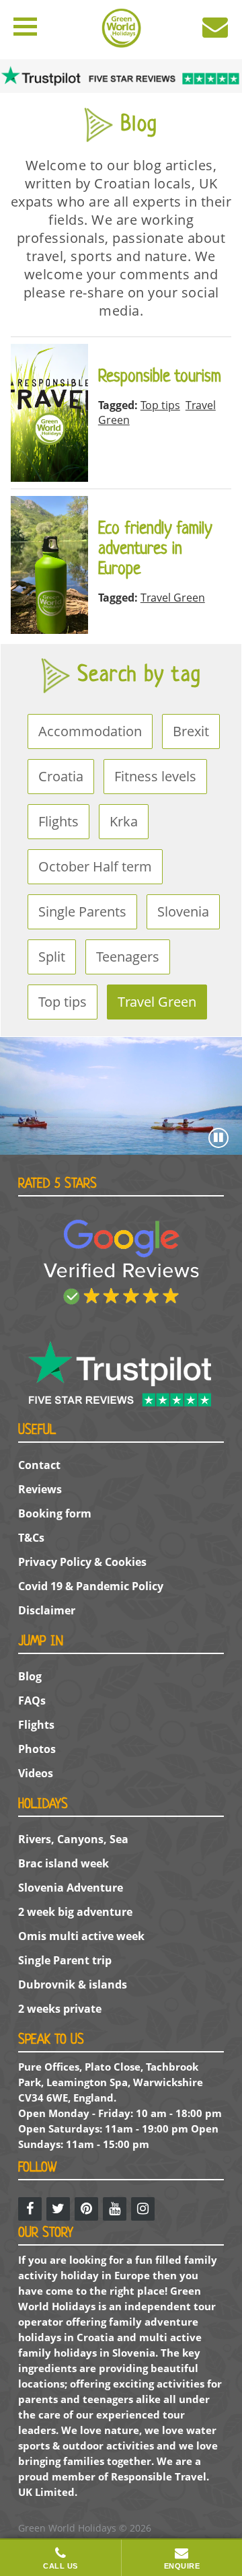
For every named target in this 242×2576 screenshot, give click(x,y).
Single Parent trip (65, 1960)
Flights (58, 821)
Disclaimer (47, 1610)
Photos (37, 1749)
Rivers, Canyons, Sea (73, 1839)
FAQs (32, 1701)
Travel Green (157, 1002)
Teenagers (128, 957)
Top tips (63, 1002)
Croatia (61, 776)
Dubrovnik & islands (73, 1984)
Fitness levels (155, 776)
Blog (30, 1676)
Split (52, 957)
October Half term (95, 866)
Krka (124, 821)
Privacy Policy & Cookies (82, 1562)
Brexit (191, 731)
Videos (36, 1773)
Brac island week (64, 1863)
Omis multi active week (81, 1936)
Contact (39, 1465)
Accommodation (90, 731)
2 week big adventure (75, 1912)
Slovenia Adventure (71, 1888)
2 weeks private (60, 2009)
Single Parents (82, 911)
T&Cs (31, 1538)
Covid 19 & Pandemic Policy (91, 1586)
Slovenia (183, 911)
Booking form (55, 1513)
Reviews (40, 1489)
